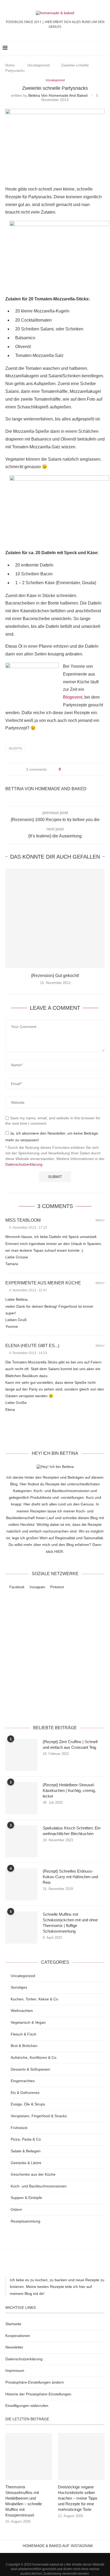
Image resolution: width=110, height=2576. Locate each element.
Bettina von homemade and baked (58, 95)
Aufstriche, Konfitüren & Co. (34, 2057)
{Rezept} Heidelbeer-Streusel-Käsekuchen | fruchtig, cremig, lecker (69, 1790)
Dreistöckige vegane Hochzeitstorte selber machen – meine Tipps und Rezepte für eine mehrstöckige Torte (78, 2498)
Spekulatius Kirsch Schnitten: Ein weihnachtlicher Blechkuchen (72, 1831)
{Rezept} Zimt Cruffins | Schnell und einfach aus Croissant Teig (70, 1744)
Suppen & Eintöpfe (26, 2198)
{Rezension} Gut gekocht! (55, 976)
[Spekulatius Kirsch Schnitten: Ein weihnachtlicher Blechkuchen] (21, 1841)
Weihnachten (22, 2011)
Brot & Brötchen (24, 2046)
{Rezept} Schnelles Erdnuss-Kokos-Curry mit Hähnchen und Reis (70, 1877)
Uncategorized (38, 65)
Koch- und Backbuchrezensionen (39, 2186)
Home (10, 65)
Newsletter (14, 2347)
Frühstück (19, 2128)
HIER (59, 1552)
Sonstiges (19, 1987)
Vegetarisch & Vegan (28, 2022)
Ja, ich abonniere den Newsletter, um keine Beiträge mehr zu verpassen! (52, 1137)
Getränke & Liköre (26, 2163)
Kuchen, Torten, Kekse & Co (34, 1999)
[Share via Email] (85, 769)
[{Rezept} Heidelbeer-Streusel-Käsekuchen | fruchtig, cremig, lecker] (21, 1798)
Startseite (13, 2324)
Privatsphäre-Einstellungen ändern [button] (35, 2382)
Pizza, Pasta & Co (26, 2139)
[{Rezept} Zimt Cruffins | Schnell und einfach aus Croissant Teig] (21, 1755)
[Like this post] (63, 769)
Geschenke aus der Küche (33, 2174)
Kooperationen (18, 2336)
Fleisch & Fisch (23, 2034)
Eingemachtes (23, 2081)
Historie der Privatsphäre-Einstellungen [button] (38, 2394)
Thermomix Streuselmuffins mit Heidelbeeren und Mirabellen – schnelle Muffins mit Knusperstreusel (24, 2501)
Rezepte (15, 748)
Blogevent (73, 697)
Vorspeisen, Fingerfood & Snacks (39, 2116)
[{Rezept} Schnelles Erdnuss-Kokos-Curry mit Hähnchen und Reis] (21, 1884)
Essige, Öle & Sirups (28, 2104)
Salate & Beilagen (26, 2151)
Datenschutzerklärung (24, 1164)
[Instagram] (55, 2556)
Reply (100, 1220)
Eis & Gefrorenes (25, 2093)
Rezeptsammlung (25, 2221)
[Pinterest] (62, 2556)
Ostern (16, 2209)
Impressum (15, 2370)
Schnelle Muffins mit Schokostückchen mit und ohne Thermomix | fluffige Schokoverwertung (70, 1923)
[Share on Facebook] (70, 769)
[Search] (105, 48)
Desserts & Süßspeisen (30, 2069)
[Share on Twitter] (75, 769)
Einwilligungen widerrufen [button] (27, 2406)
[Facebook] (48, 2556)
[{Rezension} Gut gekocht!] (55, 918)
